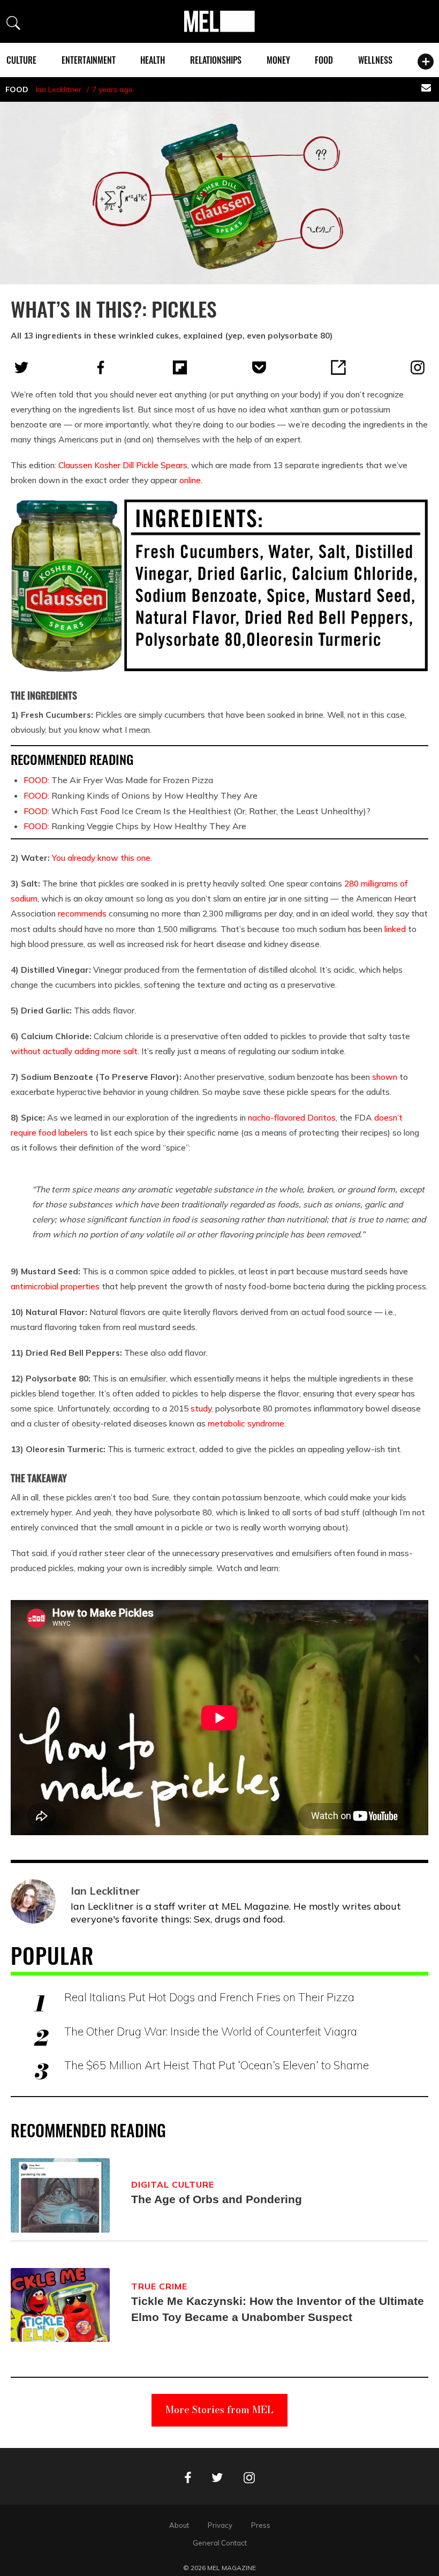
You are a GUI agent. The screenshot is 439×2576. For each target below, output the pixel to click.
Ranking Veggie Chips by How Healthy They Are (135, 826)
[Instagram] (418, 367)
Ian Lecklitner (59, 89)
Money (278, 60)
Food (324, 60)
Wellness (375, 60)
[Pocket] (259, 367)
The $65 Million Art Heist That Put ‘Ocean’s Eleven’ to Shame (217, 2065)
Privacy (220, 2525)
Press (261, 2525)
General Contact (220, 2543)
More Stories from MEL (219, 2410)
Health (153, 60)
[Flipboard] (180, 367)
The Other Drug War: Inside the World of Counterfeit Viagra (211, 2031)
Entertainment (89, 60)
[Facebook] (101, 367)
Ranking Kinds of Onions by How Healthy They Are (141, 795)
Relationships (216, 60)
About (179, 2525)
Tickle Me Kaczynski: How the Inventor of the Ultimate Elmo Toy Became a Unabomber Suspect (278, 2309)
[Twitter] (21, 367)
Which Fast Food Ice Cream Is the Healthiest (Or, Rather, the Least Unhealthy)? (197, 811)
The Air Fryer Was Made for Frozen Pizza (118, 780)
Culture (21, 60)
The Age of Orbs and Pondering (217, 2199)
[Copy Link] (338, 367)
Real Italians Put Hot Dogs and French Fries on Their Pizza (209, 1997)
